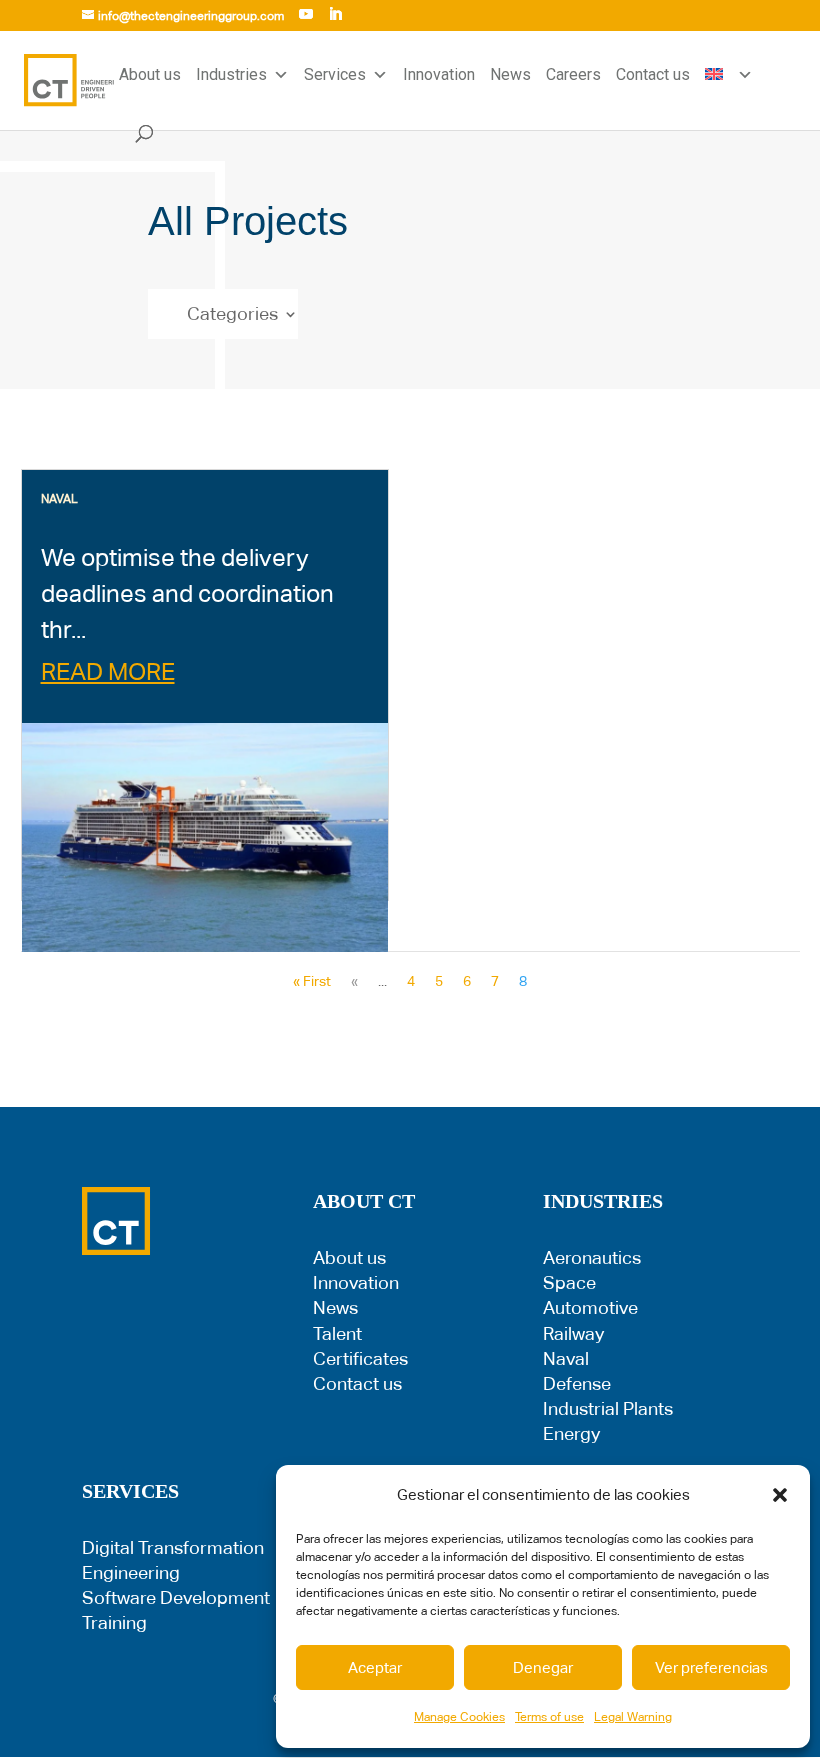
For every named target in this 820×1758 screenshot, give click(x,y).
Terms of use (549, 1717)
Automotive (590, 1307)
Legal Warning (633, 1717)
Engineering (131, 1572)
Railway (573, 1333)
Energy (571, 1433)
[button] (780, 1495)
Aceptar (375, 1667)
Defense (577, 1383)
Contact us (653, 74)
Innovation (439, 74)
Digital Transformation (173, 1547)
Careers (573, 74)
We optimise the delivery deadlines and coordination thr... (187, 593)
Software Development (176, 1597)
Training (114, 1622)
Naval (566, 1358)
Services (335, 74)
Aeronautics (592, 1257)
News (510, 74)
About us (150, 74)
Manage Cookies (459, 1717)
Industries (231, 74)
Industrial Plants (608, 1408)
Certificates (360, 1358)
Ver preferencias (711, 1667)
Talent (337, 1333)
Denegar (543, 1667)
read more (108, 671)
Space (569, 1282)
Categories (232, 315)
